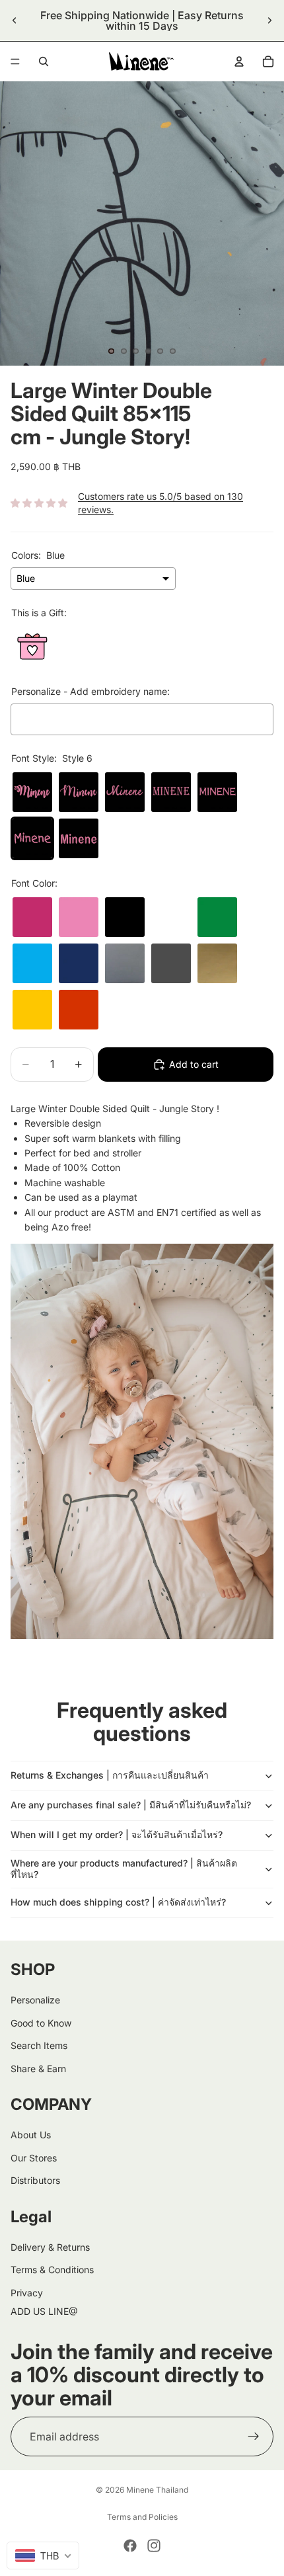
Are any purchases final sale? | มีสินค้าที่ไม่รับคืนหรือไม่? (131, 1805)
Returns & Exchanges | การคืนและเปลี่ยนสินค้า (110, 1775)
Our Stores (34, 2158)
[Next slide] (269, 20)
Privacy (27, 2293)
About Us (31, 2135)
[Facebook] (130, 2546)
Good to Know (41, 2023)
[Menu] (15, 61)
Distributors (35, 2180)
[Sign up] (254, 2436)
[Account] (239, 61)
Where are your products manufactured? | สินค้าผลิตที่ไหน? (124, 1869)
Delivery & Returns (50, 2247)
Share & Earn (38, 2068)
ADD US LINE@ (44, 2311)
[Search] (44, 61)
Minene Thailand (157, 2490)
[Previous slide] (15, 20)
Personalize (35, 2000)
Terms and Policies (142, 2517)
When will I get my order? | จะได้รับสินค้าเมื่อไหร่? (117, 1834)
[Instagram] (154, 2546)
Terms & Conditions (52, 2270)
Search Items (39, 2045)
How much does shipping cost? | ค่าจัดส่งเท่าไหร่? (118, 1902)
